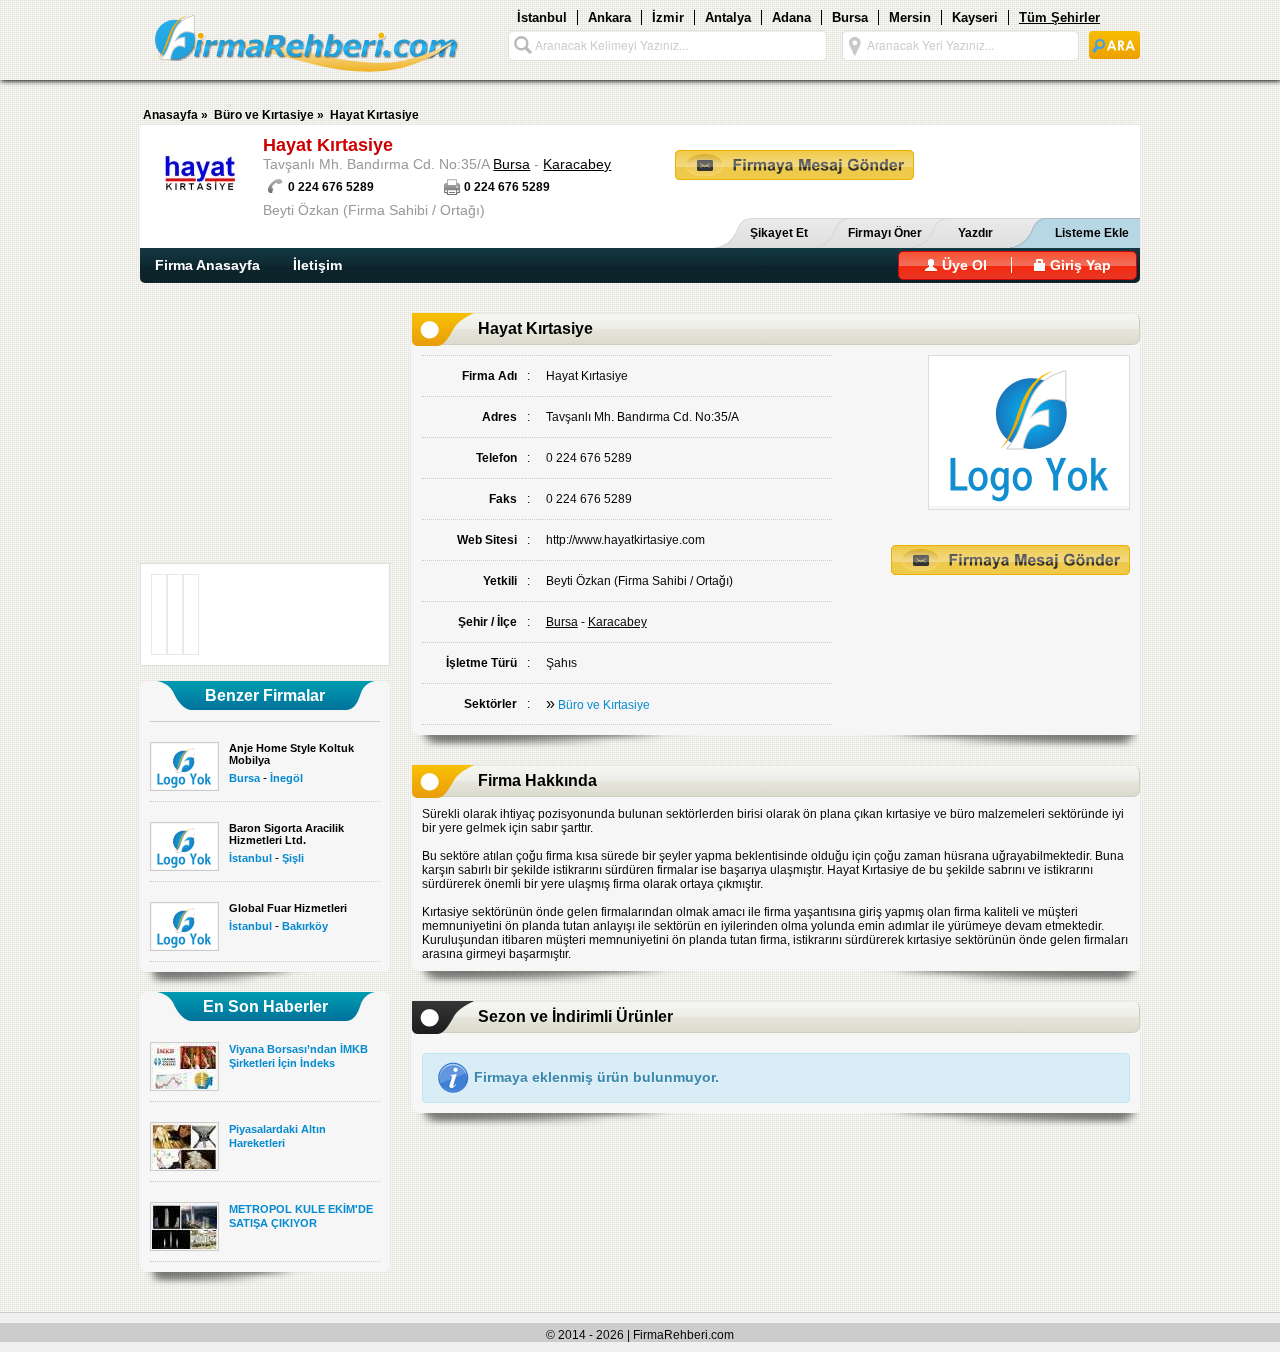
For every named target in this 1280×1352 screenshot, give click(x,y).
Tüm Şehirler (1059, 17)
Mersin (910, 17)
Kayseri (975, 17)
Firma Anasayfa (207, 265)
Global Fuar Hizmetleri (288, 908)
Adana (791, 17)
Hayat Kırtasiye (374, 115)
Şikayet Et (779, 233)
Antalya (728, 17)
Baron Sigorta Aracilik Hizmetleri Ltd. (286, 834)
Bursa (850, 17)
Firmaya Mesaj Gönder (794, 165)
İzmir (668, 17)
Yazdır (975, 233)
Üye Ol (962, 265)
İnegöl (286, 778)
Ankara (609, 17)
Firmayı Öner (885, 233)
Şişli (293, 858)
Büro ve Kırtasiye (264, 115)
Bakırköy (305, 926)
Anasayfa (170, 115)
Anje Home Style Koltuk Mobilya (291, 754)
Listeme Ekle (1092, 233)
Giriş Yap (1078, 265)
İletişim (317, 265)
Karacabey (577, 164)
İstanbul (542, 17)
